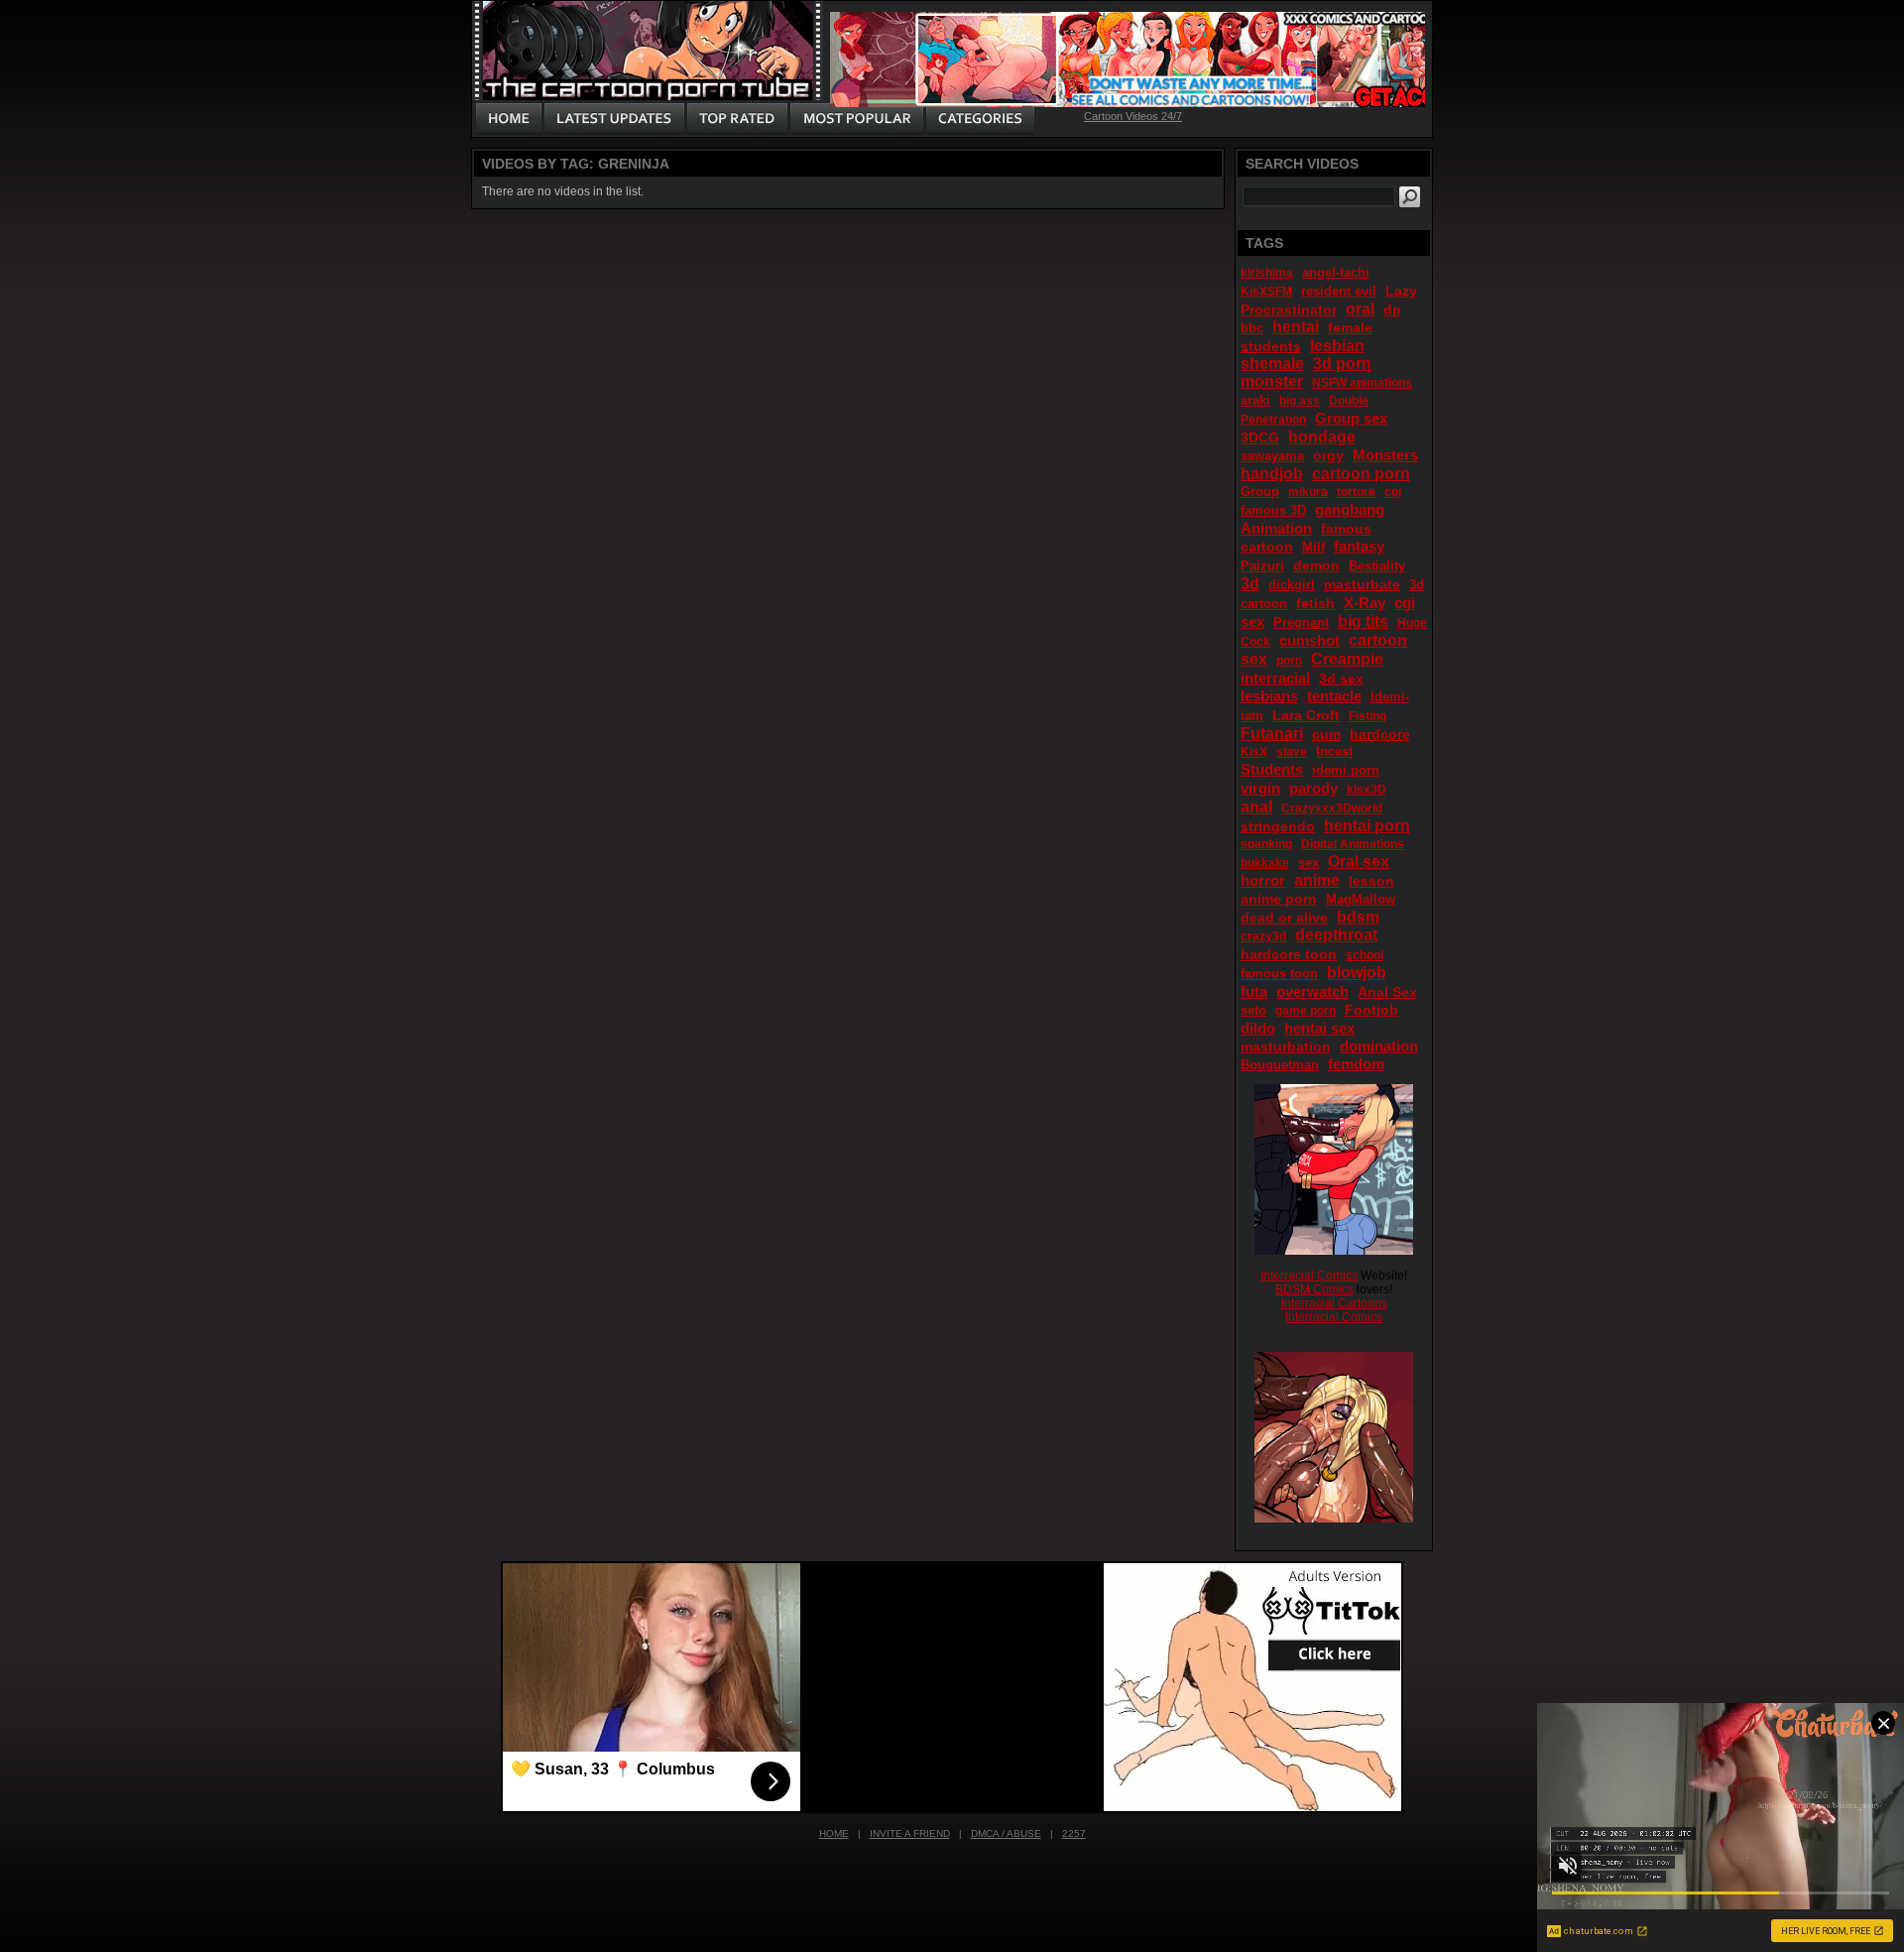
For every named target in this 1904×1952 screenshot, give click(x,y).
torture (1356, 492)
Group (1260, 491)
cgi (1393, 492)
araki (1255, 400)
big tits (1363, 621)
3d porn (1342, 364)
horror (1263, 880)
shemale (1272, 364)
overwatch (1312, 991)
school (1365, 955)
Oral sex (1359, 861)
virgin (1260, 788)
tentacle (1334, 696)
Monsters (1385, 455)
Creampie (1347, 659)
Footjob (1371, 1010)
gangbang (1350, 509)
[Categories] (980, 119)
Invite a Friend (910, 1833)
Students (1272, 769)
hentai (1296, 327)
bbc (1252, 328)
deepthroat (1336, 935)
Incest (1334, 751)
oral (1360, 309)
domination (1379, 1046)
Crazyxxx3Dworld (1332, 808)
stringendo (1278, 826)
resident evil (1339, 291)
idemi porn (1346, 770)
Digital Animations (1353, 844)
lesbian (1337, 346)
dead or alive (1284, 917)
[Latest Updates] (614, 119)
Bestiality (1377, 566)
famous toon (1279, 974)
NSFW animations (1362, 383)
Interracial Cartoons (1334, 1303)
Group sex (1351, 418)
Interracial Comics (1309, 1276)
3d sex (1341, 678)
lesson (1371, 881)
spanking (1266, 844)
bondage (1322, 437)
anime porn (1279, 899)
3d (1250, 584)
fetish (1315, 603)
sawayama (1272, 456)
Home (834, 1833)
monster (1272, 381)
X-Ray (1365, 603)
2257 (1074, 1833)
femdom (1356, 1064)
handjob (1272, 474)
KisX (1254, 752)
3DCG (1260, 437)
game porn (1306, 1011)
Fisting (1368, 716)
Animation (1276, 528)
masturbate (1362, 584)
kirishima (1267, 273)
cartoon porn (1361, 474)
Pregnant (1301, 622)
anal (1256, 807)
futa (1254, 991)
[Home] (509, 119)
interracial (1275, 678)
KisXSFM (1266, 292)
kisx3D (1367, 790)
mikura (1308, 492)
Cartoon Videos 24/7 (1133, 116)
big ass (1300, 401)
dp (1392, 309)
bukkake (1265, 863)
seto (1253, 1010)
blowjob (1357, 973)
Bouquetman (1280, 1065)
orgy (1328, 455)
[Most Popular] (856, 119)
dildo (1258, 1028)
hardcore (1380, 734)
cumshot (1309, 640)
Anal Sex (1387, 992)
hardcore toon (1289, 954)
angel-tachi (1336, 272)
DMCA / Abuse (1006, 1833)
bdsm (1358, 917)
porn (1289, 661)
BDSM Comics (1314, 1289)
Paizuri (1262, 566)
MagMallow (1361, 899)
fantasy (1359, 546)
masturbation (1286, 1046)
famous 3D (1273, 510)
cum (1326, 734)
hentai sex (1319, 1028)
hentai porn (1367, 826)
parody (1313, 788)
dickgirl (1292, 585)
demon (1316, 565)
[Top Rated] (737, 119)
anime (1317, 880)
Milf (1313, 547)
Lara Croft (1306, 715)
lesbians (1269, 696)
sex (1309, 862)
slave (1292, 752)
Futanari (1272, 733)
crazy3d (1263, 936)
